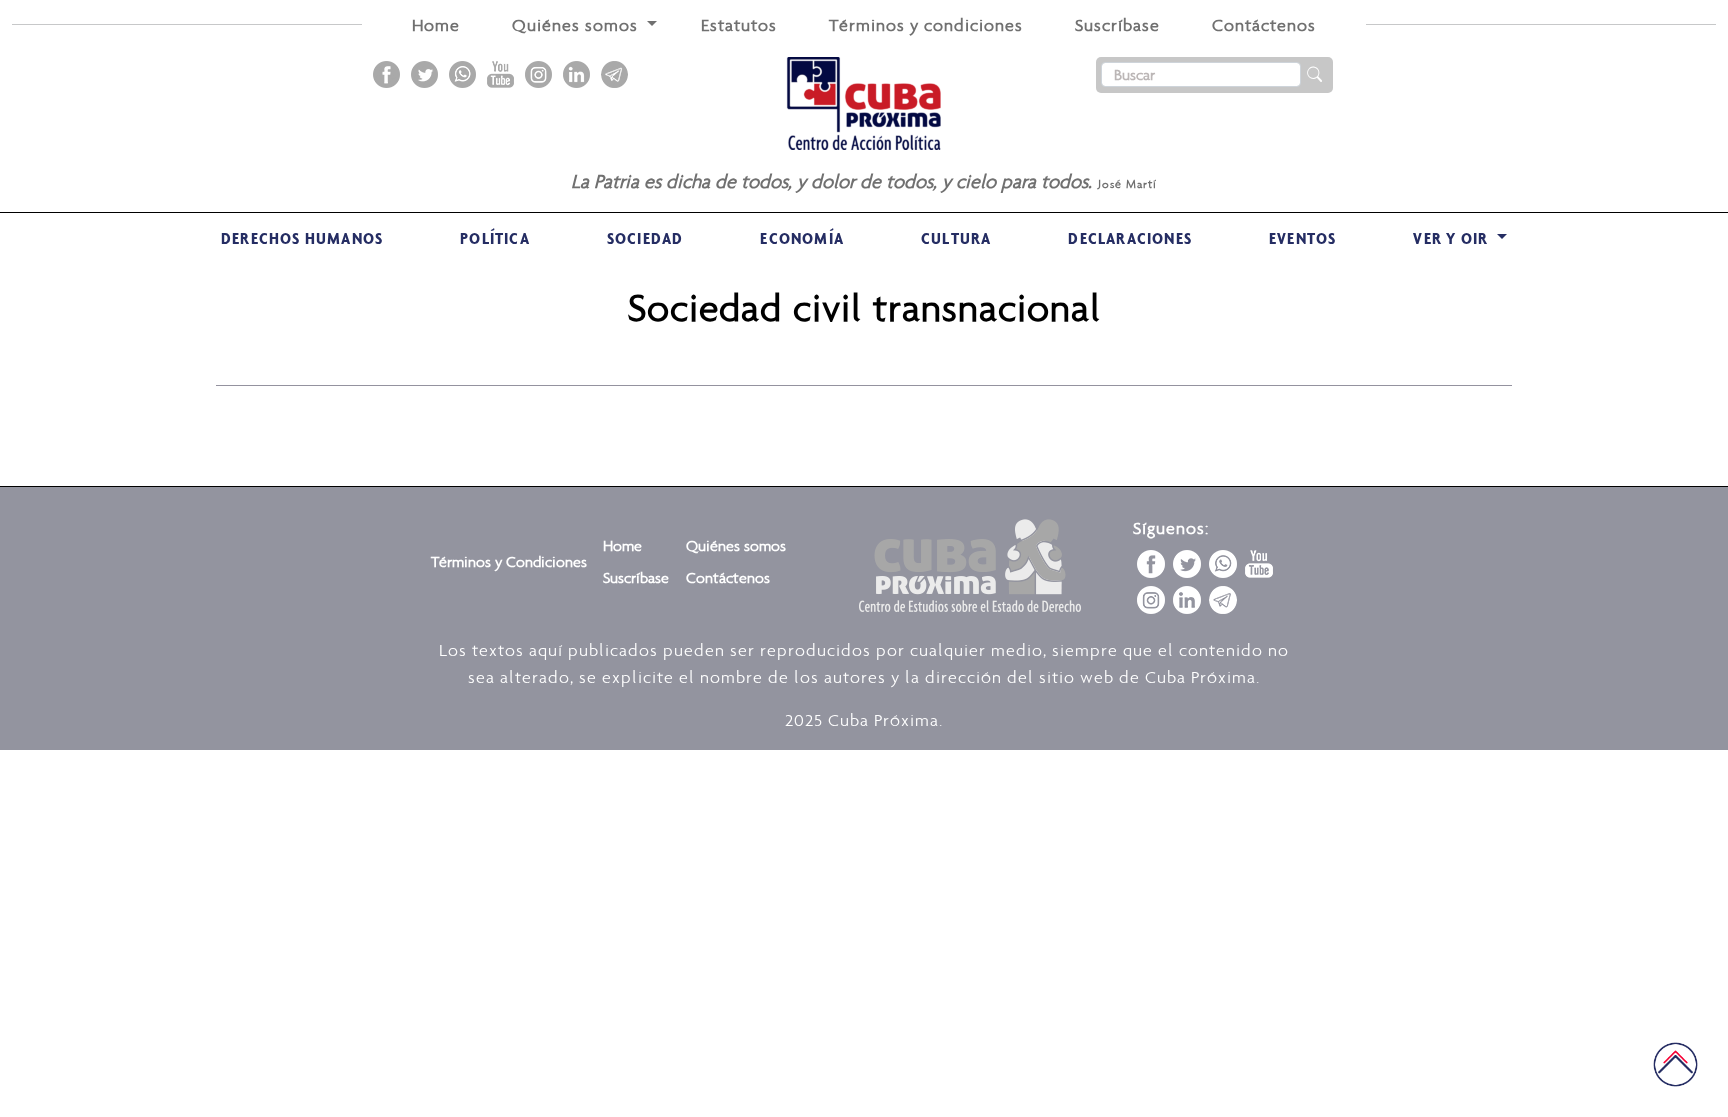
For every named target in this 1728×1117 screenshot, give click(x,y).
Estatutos (739, 25)
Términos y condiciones (926, 25)
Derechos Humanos (302, 238)
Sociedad (645, 238)
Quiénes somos (736, 545)
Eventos (1302, 238)
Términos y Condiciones (509, 561)
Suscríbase (1117, 25)
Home (436, 25)
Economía (802, 238)
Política (495, 238)
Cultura (956, 238)
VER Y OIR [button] (1452, 238)
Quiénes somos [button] (577, 25)
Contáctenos (1264, 25)
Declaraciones (1130, 238)
